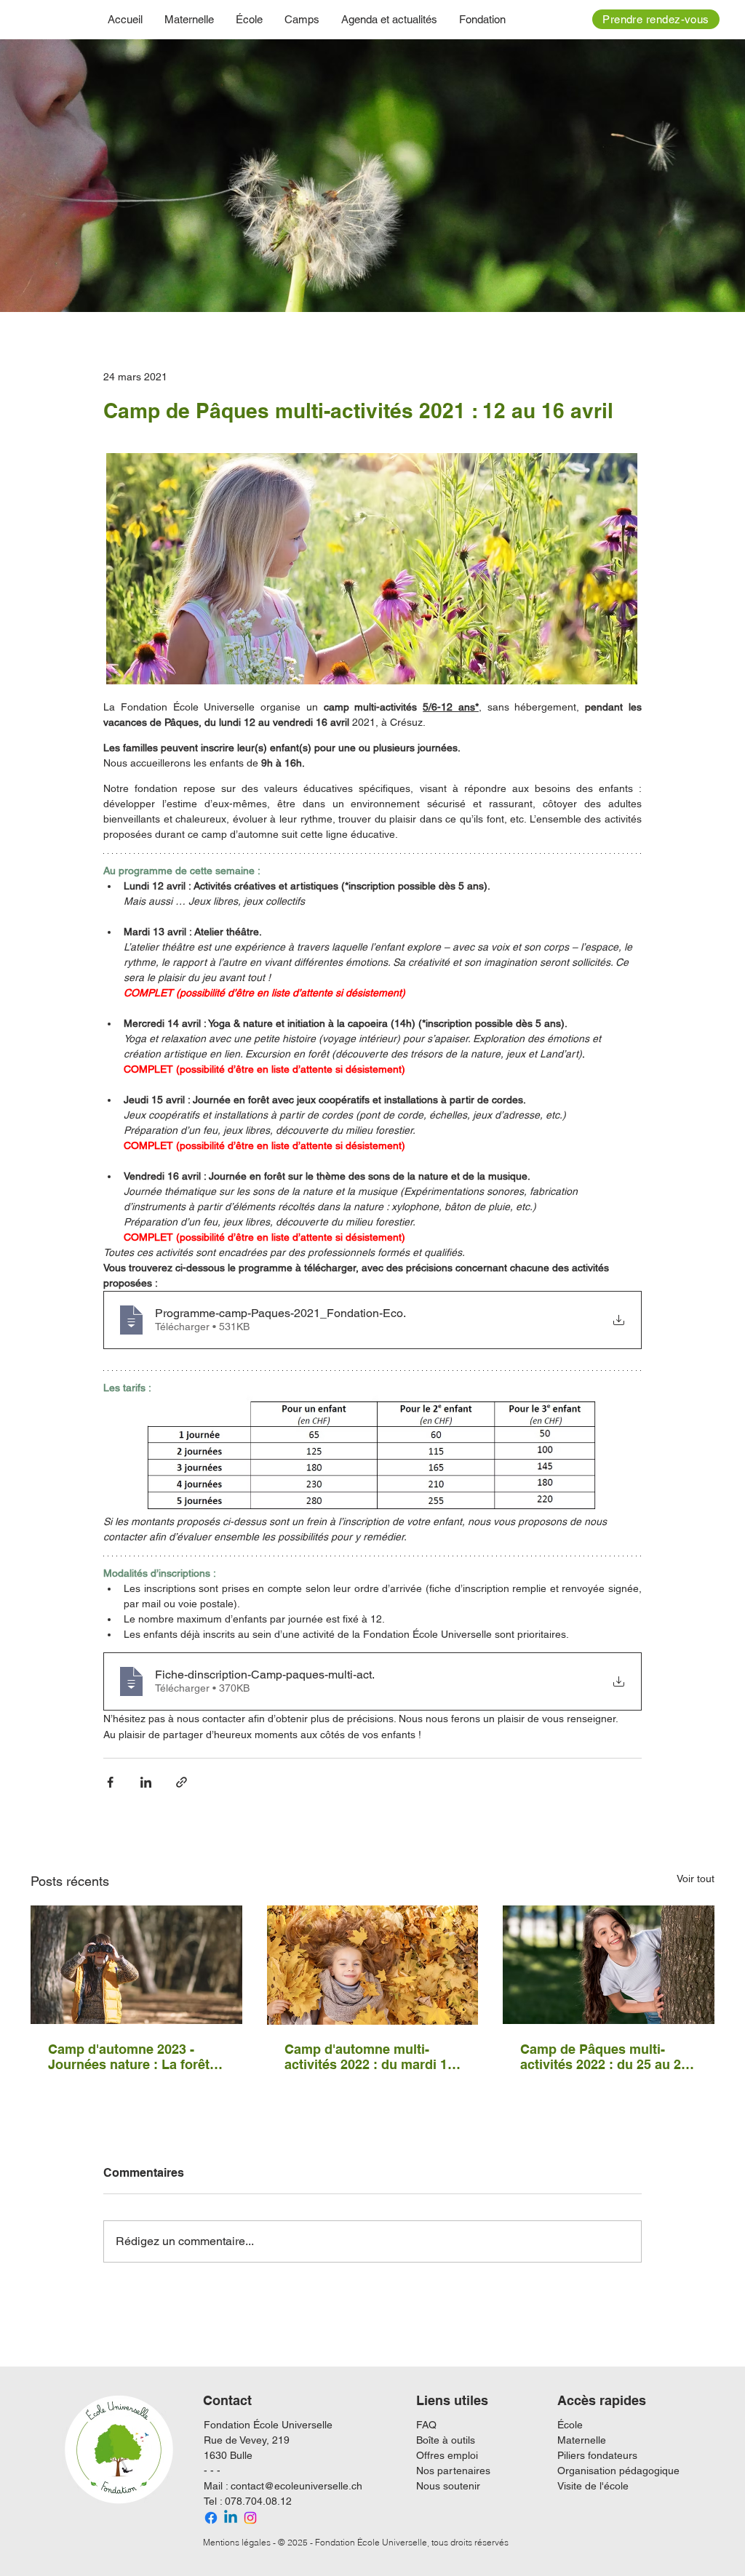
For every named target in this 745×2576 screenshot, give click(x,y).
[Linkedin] (231, 2518)
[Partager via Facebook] (110, 1782)
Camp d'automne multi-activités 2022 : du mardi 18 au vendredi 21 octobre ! (370, 2057)
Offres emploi (447, 2455)
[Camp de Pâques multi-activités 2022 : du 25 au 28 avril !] (609, 1965)
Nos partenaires (453, 2471)
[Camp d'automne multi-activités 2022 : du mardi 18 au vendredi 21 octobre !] (373, 1965)
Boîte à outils (446, 2440)
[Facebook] (211, 2518)
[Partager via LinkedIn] (146, 1782)
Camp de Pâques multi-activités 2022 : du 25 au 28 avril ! (604, 2057)
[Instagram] (250, 2518)
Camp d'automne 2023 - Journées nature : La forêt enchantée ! (129, 2057)
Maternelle (582, 2440)
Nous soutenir (448, 2486)
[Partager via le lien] (182, 1782)
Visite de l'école (593, 2486)
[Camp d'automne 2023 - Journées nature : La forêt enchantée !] (136, 1965)
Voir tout (696, 1879)
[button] (249, 19)
